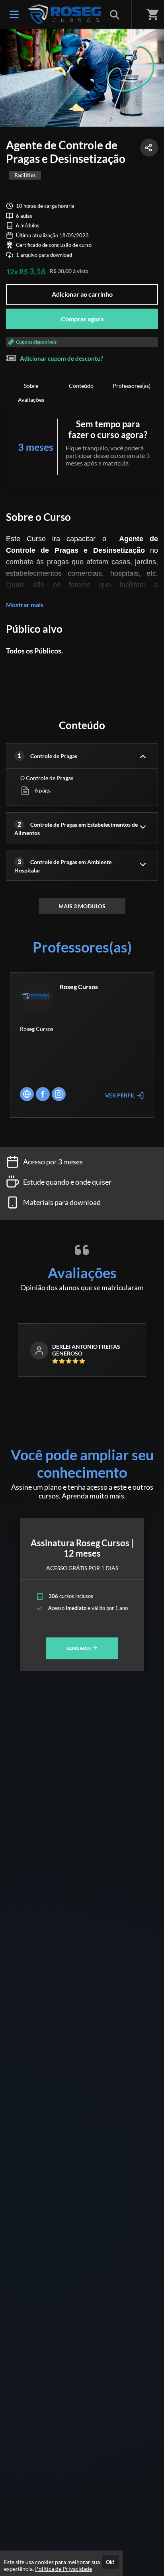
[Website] (27, 1094)
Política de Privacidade (63, 2569)
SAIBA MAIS (79, 1648)
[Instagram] (59, 1094)
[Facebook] (43, 1094)
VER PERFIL (121, 1095)
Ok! (110, 2562)
